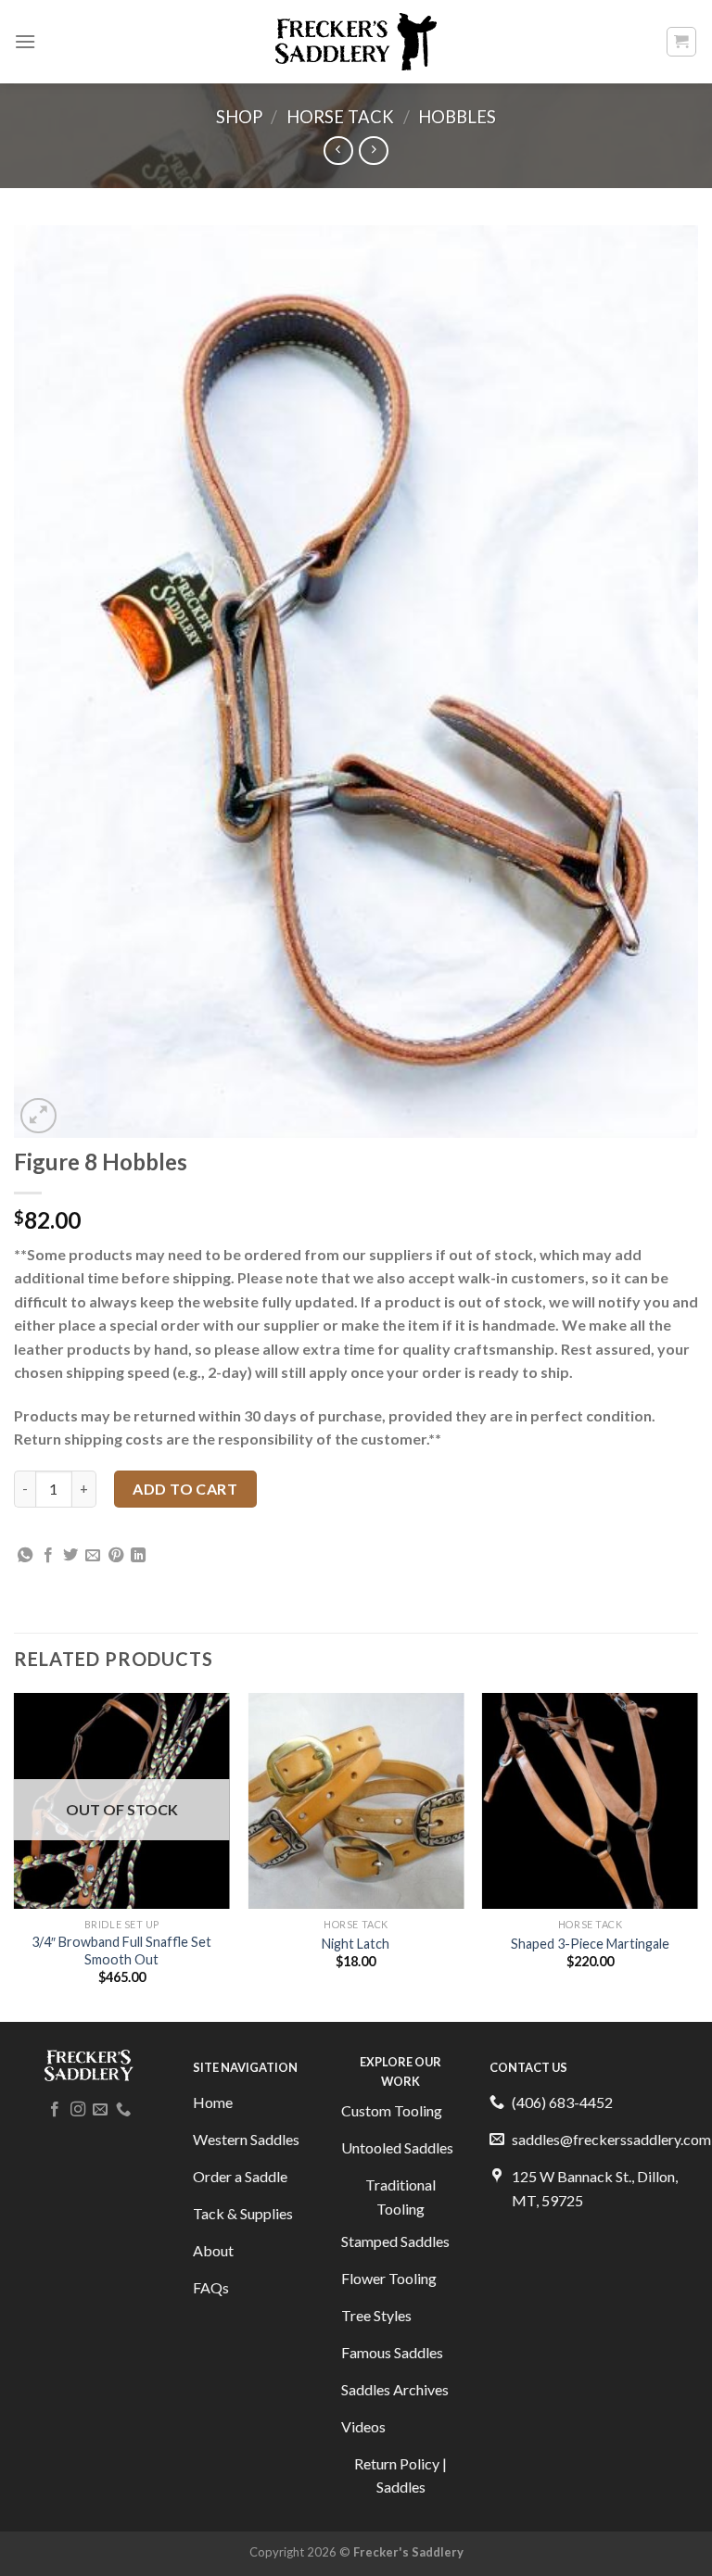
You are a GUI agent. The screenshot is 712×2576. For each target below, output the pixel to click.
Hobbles (457, 117)
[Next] (697, 1856)
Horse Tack (340, 117)
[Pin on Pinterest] (116, 1556)
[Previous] (15, 1856)
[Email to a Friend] (93, 1556)
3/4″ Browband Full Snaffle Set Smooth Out (121, 1951)
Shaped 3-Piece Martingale (590, 1944)
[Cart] (682, 42)
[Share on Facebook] (48, 1556)
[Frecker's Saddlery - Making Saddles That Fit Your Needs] (356, 42)
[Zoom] (38, 1116)
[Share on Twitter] (70, 1556)
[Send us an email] (100, 2110)
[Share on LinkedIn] (138, 1556)
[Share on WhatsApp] (25, 1556)
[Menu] (25, 41)
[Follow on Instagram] (78, 2110)
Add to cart (185, 1489)
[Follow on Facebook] (55, 2110)
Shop (239, 117)
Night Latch (356, 1944)
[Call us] (123, 2110)
